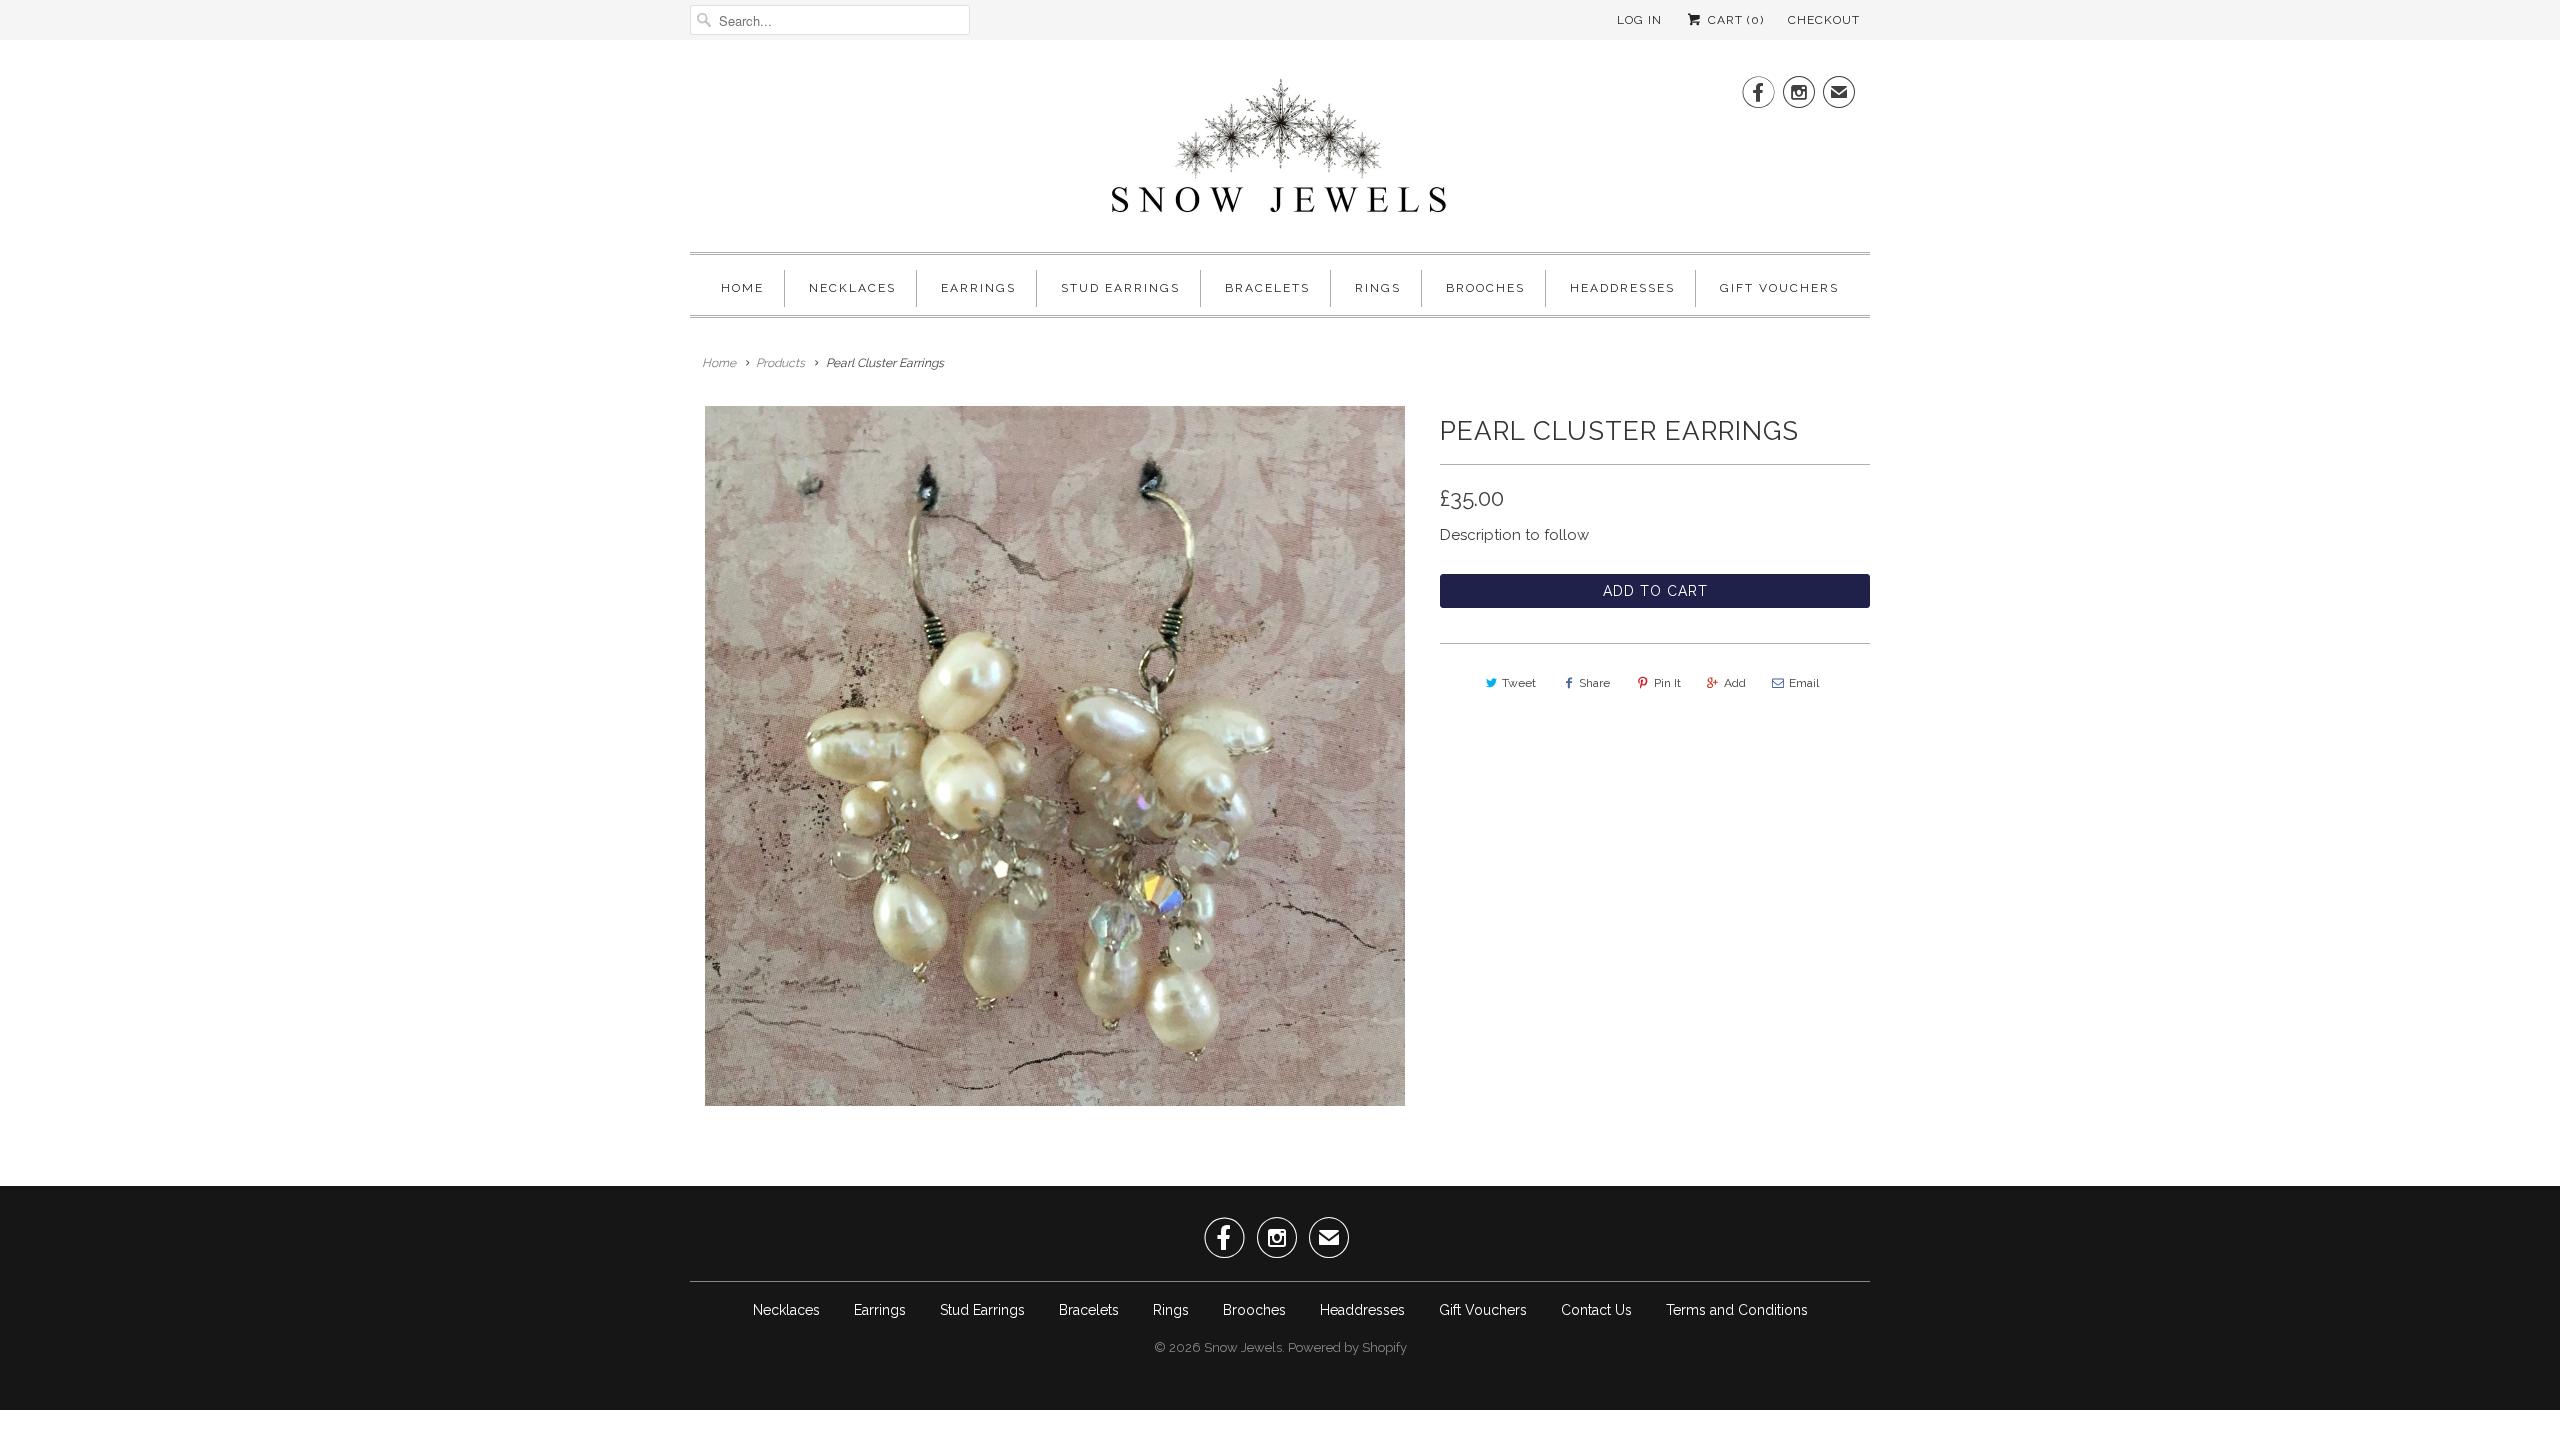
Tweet (1519, 683)
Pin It (1667, 683)
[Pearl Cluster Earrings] (1055, 756)
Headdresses (1622, 288)
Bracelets (1267, 288)
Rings (1378, 288)
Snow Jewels (1243, 1347)
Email (1804, 683)
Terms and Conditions (1737, 1310)
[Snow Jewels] (1280, 151)
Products (780, 363)
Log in (1639, 20)
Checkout (1824, 20)
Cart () (1734, 20)
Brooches (1485, 288)
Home (742, 288)
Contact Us (1596, 1310)
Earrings (978, 288)
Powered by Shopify (1347, 1347)
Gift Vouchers (1779, 288)
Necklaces (852, 288)
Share (1594, 683)
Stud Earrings (1120, 288)
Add (1735, 683)
